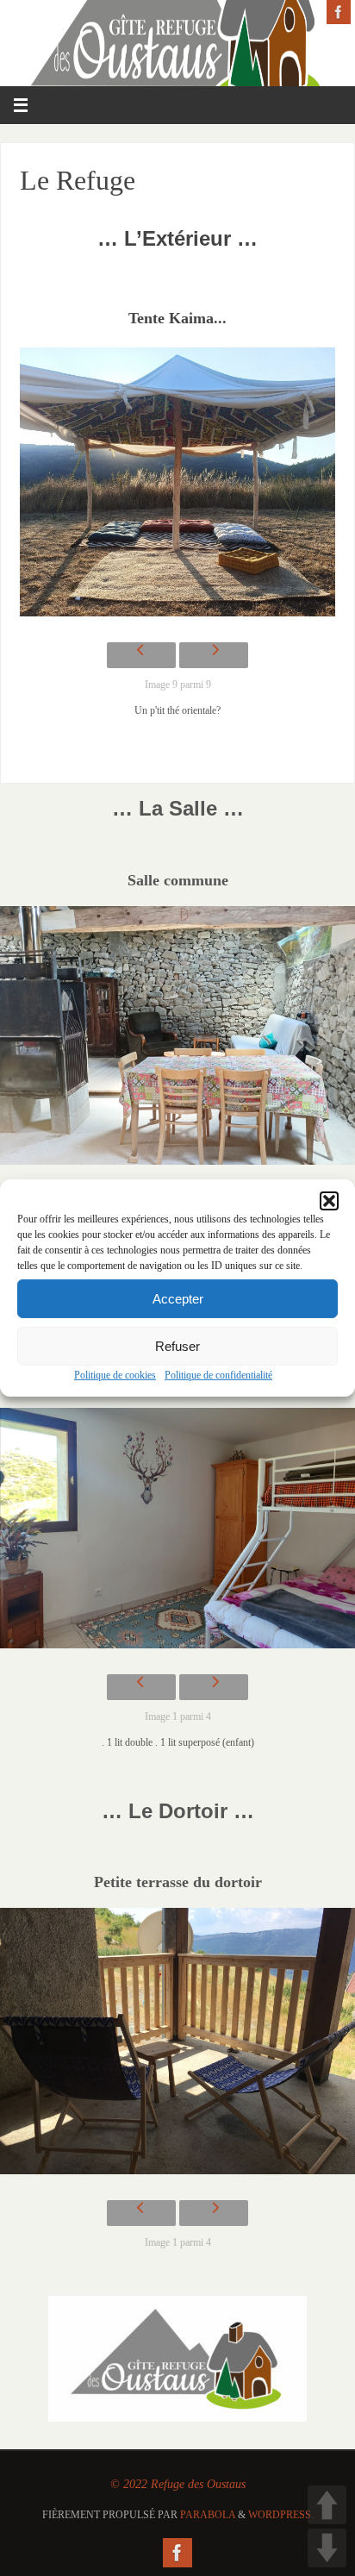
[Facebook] (339, 12)
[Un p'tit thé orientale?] (178, 486)
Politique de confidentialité (218, 1375)
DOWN (327, 2548)
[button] (329, 1201)
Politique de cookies (115, 1375)
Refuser (177, 1345)
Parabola (208, 2515)
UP (327, 2505)
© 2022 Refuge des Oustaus (178, 2484)
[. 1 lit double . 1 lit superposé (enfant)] (177, 1532)
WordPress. (281, 2515)
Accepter (178, 1298)
